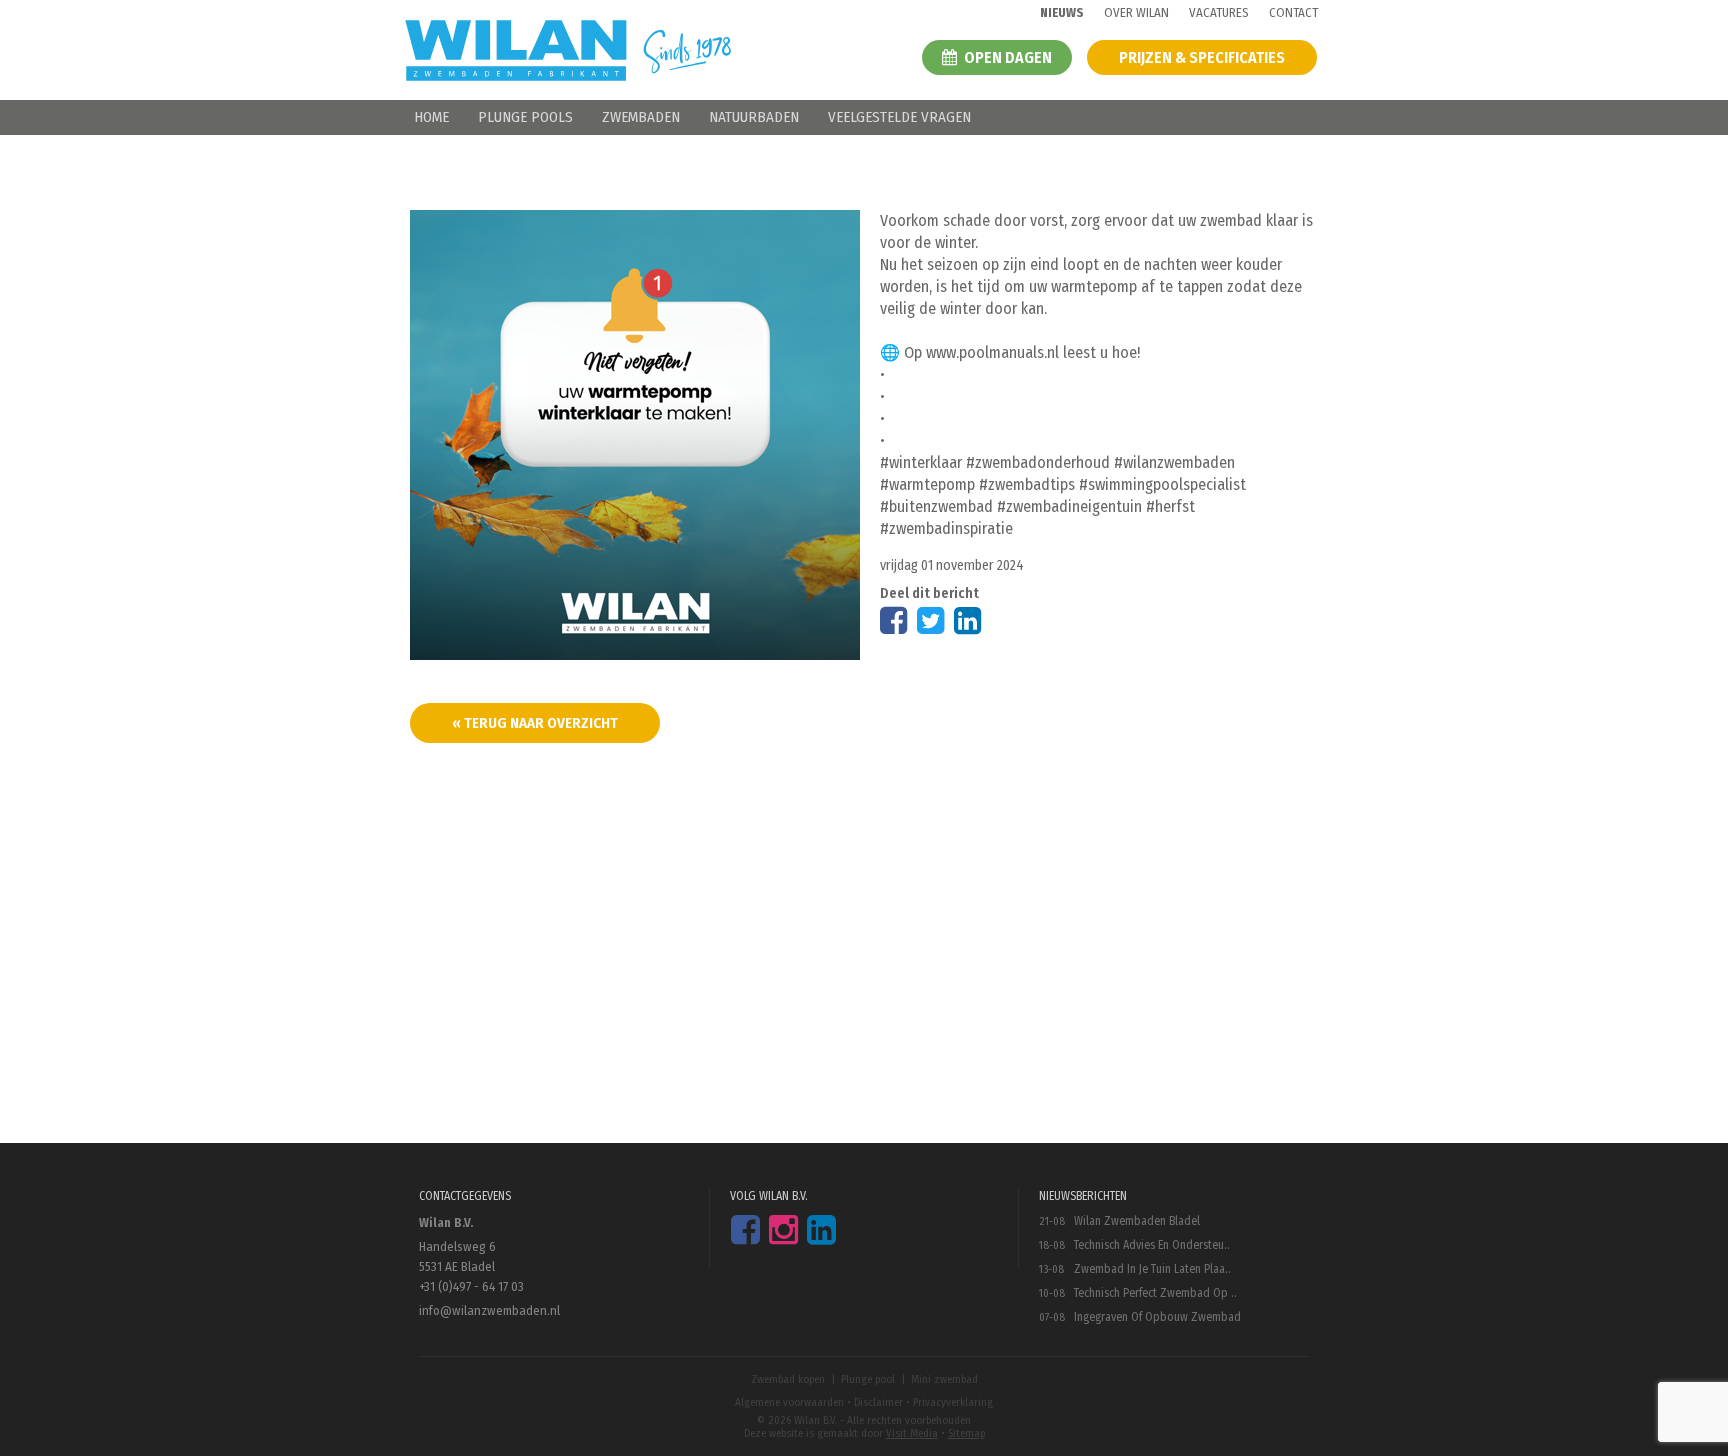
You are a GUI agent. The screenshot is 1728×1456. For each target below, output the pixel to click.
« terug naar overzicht (535, 723)
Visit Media (912, 1433)
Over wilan (1136, 12)
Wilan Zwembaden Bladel (1137, 1221)
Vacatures (1219, 12)
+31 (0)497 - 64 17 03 (471, 1286)
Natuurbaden (754, 117)
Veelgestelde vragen (899, 117)
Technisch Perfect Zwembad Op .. (1155, 1293)
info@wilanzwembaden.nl (489, 1310)
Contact (1293, 12)
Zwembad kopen (788, 1379)
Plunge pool (868, 1379)
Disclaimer (878, 1402)
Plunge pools (525, 117)
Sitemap (966, 1433)
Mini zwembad (944, 1379)
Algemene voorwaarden (789, 1402)
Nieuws (1062, 12)
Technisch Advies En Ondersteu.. (1152, 1245)
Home (431, 117)
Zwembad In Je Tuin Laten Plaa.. (1152, 1269)
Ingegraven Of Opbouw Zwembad (1157, 1317)
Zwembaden (641, 117)
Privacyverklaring (953, 1402)
